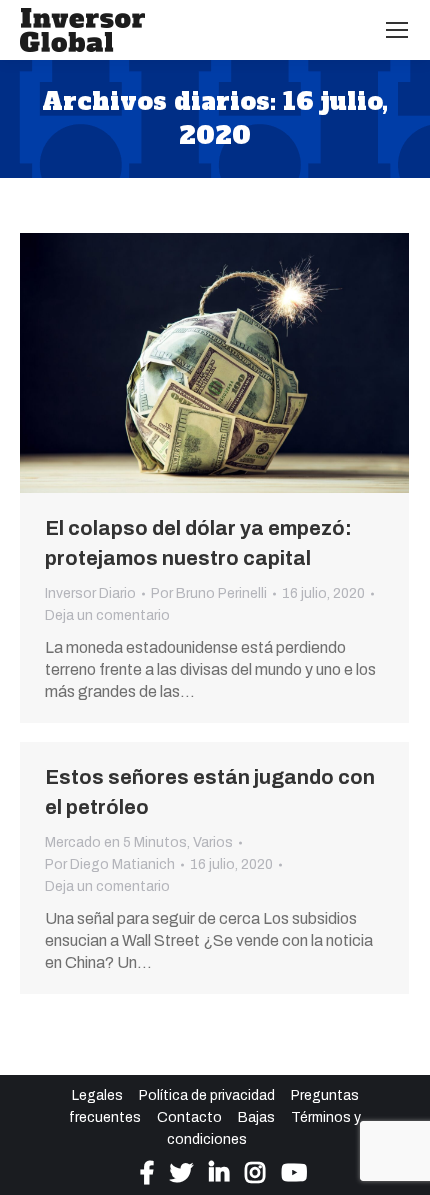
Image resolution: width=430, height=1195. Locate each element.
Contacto (189, 1117)
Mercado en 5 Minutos (116, 842)
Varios (213, 842)
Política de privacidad (207, 1095)
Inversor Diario (90, 593)
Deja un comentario (107, 615)
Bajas (256, 1117)
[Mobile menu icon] (397, 30)
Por (209, 593)
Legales (97, 1095)
